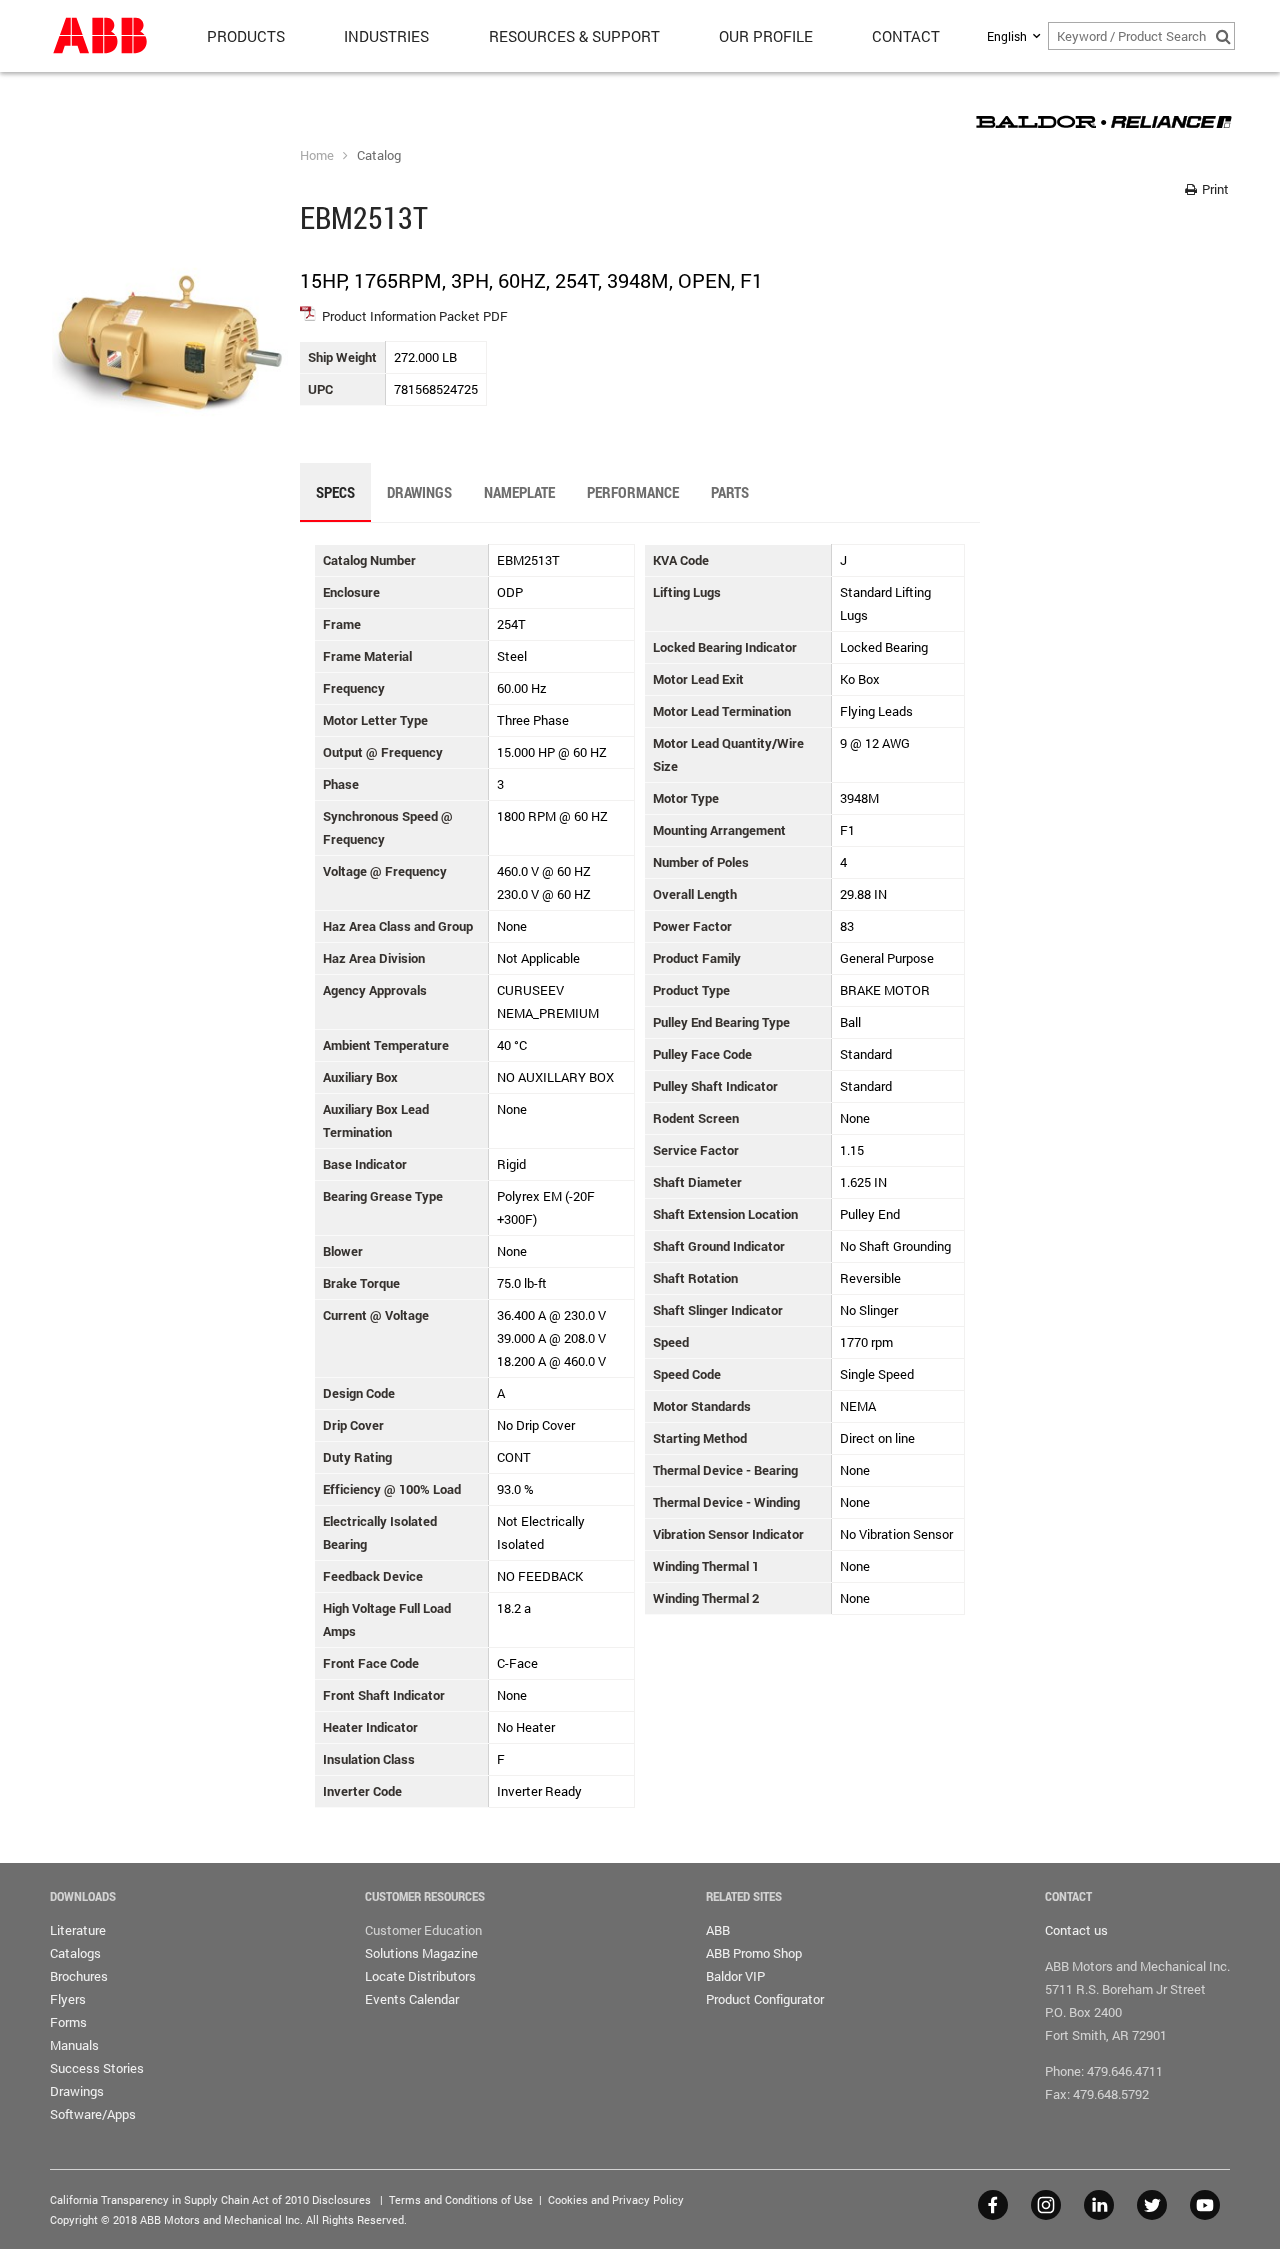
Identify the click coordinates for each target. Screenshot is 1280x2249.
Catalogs (75, 1953)
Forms (68, 2022)
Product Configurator (765, 1999)
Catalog (379, 155)
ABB (718, 1930)
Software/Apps (93, 2114)
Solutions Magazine (421, 1953)
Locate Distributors (420, 1976)
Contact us (1076, 1930)
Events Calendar (412, 1999)
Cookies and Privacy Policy (616, 2199)
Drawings (77, 2091)
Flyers (68, 1999)
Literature (78, 1930)
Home (317, 155)
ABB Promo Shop (754, 1953)
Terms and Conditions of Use (461, 2199)
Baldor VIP (735, 1976)
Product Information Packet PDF (415, 316)
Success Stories (97, 2068)
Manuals (74, 2045)
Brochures (79, 1976)
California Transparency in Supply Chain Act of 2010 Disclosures (210, 2199)
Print (1214, 189)
